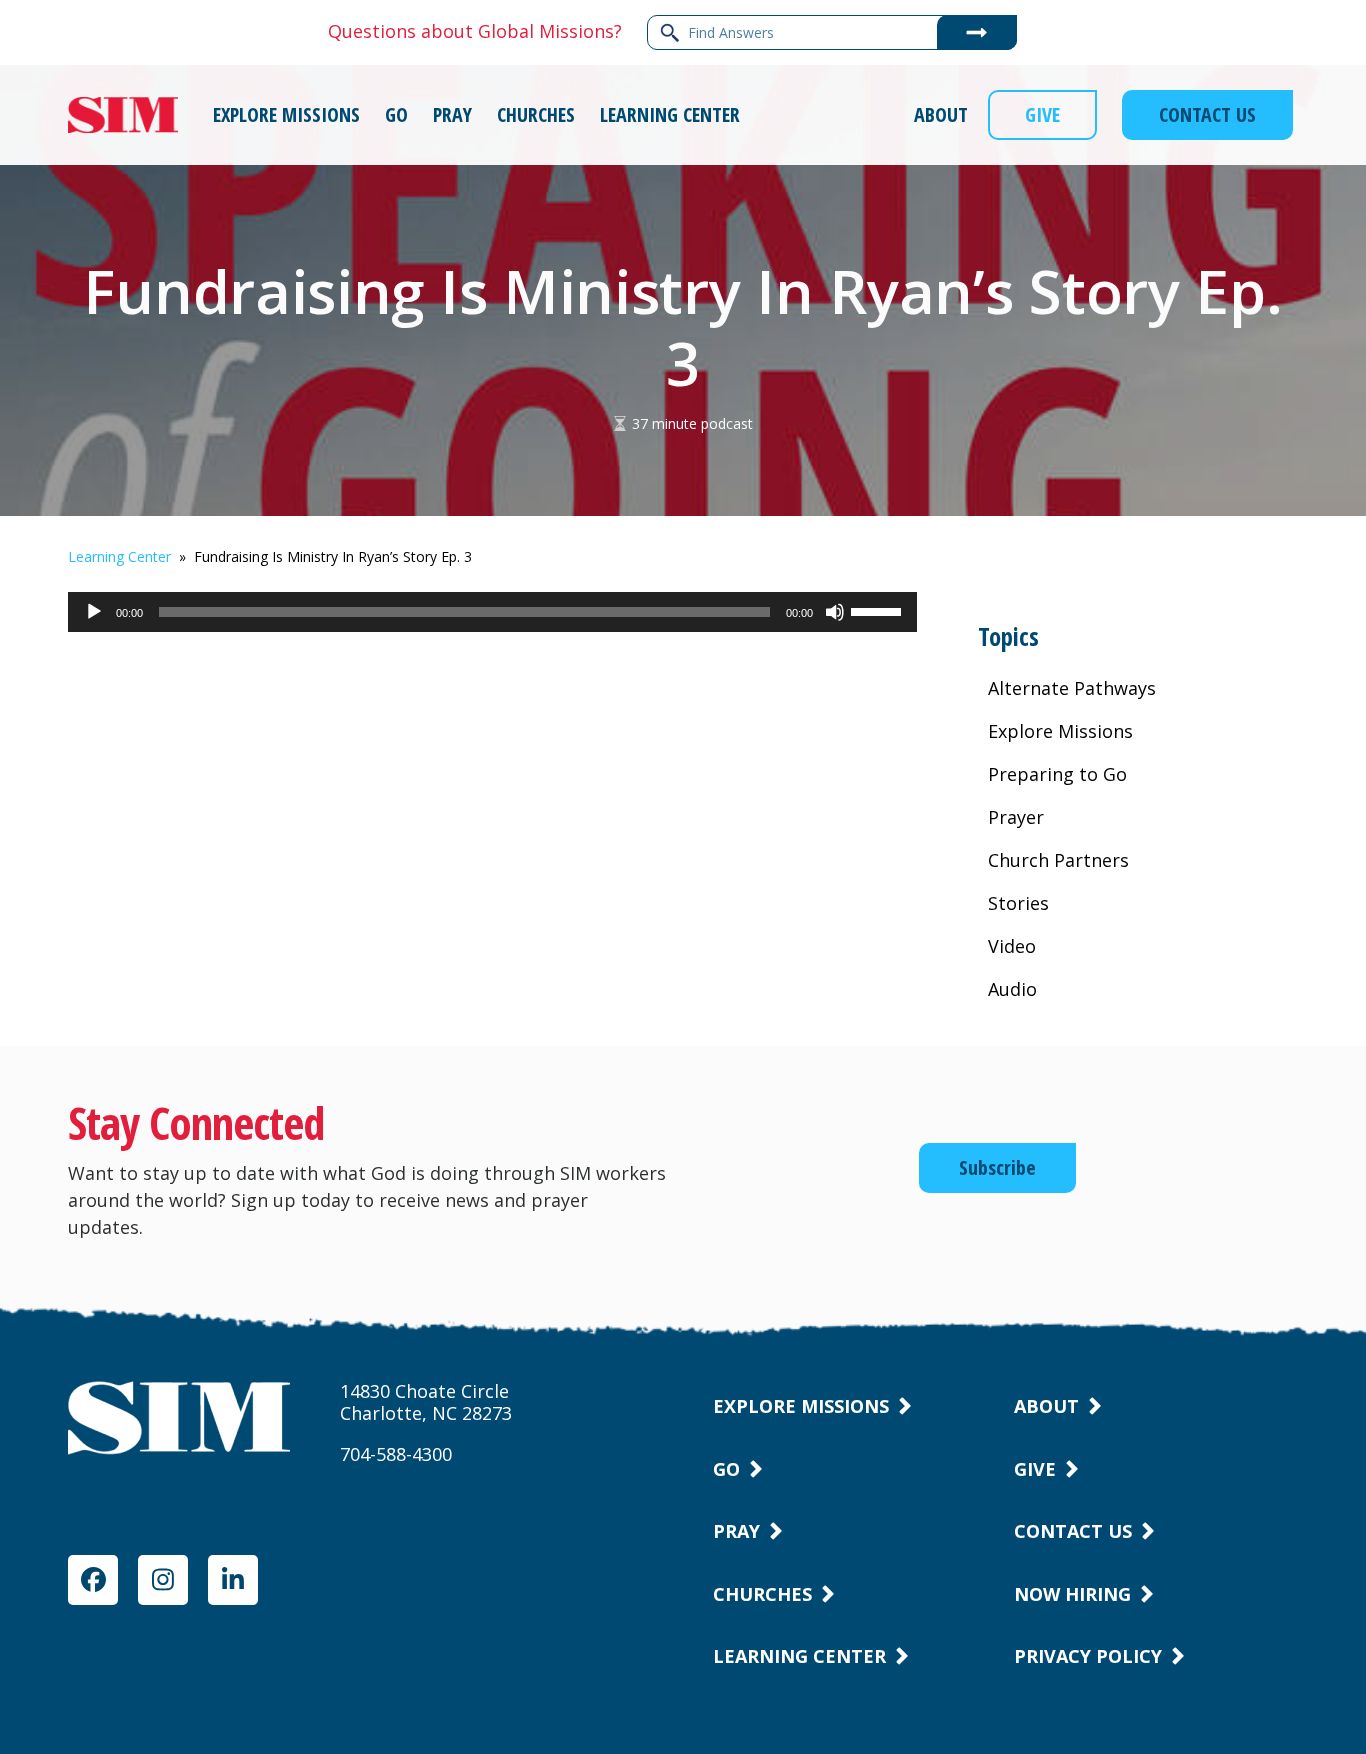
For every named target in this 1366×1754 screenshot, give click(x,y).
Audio (1012, 989)
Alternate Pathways (1072, 688)
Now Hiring (1072, 1594)
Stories (1018, 903)
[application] (492, 612)
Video (1012, 946)
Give (1035, 1469)
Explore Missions (1060, 731)
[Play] (94, 622)
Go (726, 1469)
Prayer (1016, 817)
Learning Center (119, 556)
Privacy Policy (1088, 1656)
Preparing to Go (1057, 774)
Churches (762, 1594)
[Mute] (835, 622)
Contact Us (1073, 1531)
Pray (736, 1531)
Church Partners (1058, 860)
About (1046, 1406)
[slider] (879, 610)
